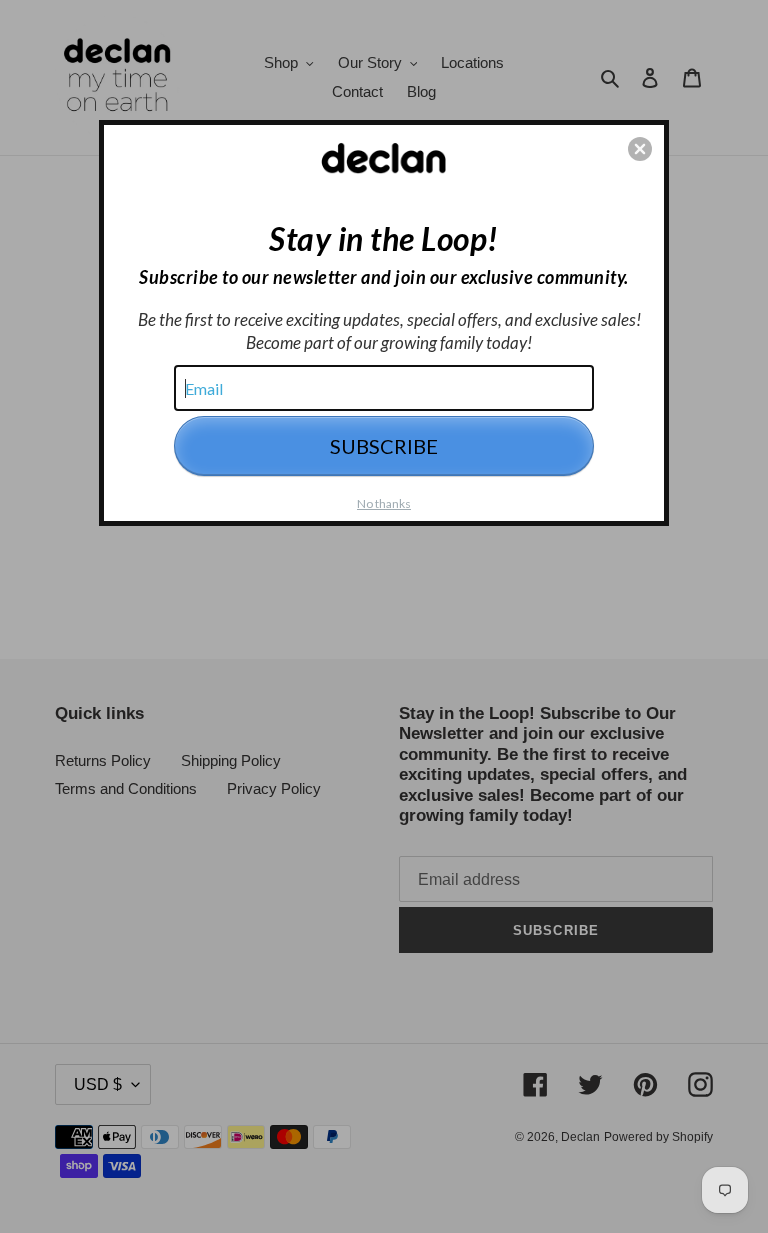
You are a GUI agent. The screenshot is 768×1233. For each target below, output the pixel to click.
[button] (640, 149)
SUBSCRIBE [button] (384, 446)
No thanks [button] (384, 503)
